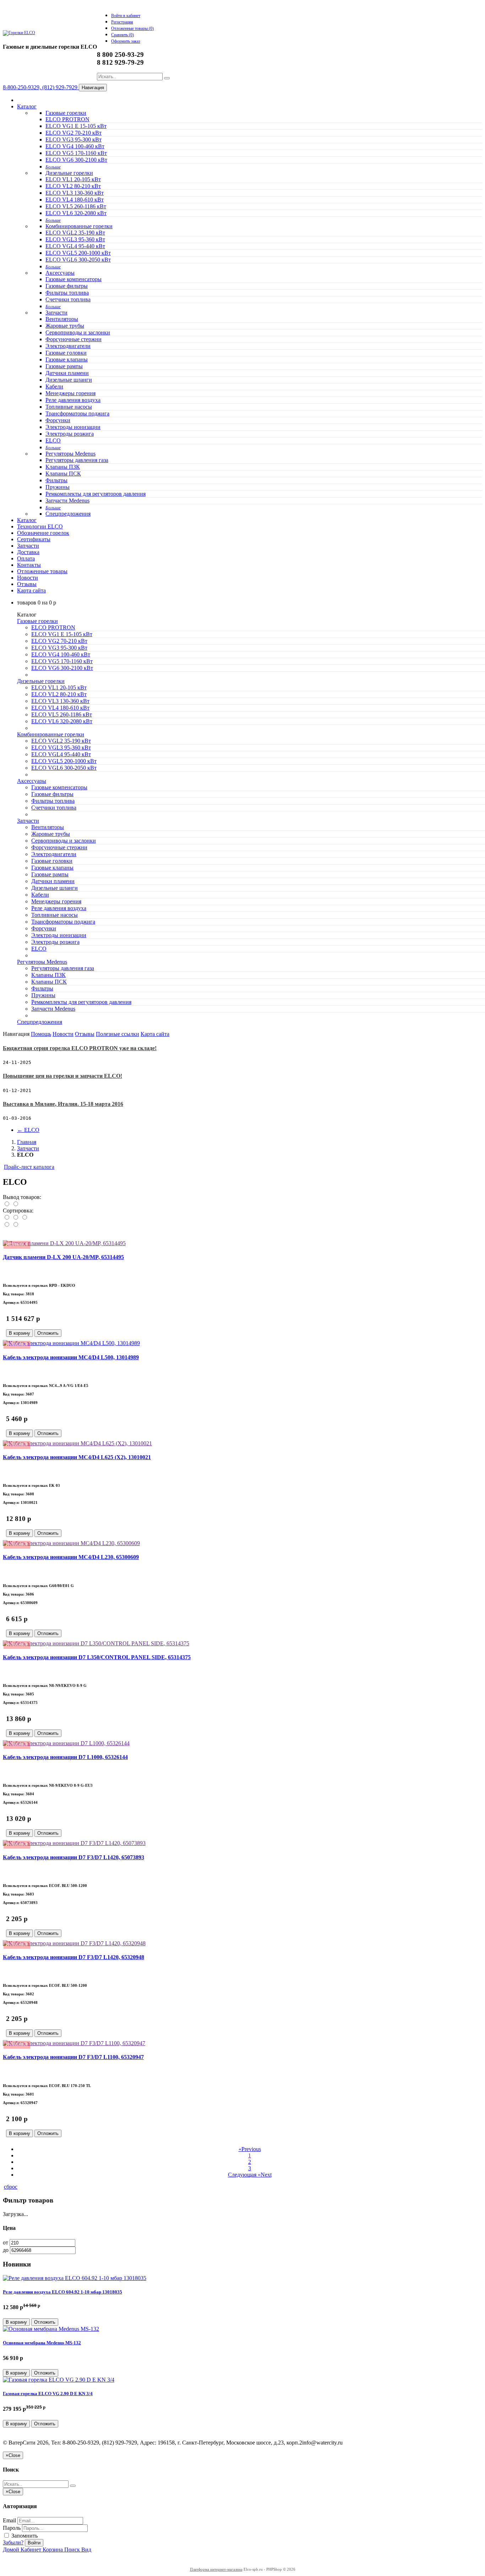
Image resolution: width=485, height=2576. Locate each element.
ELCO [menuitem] (53, 440)
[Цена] (24, 1218)
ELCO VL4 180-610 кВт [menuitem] (75, 200)
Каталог (27, 106)
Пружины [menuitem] (58, 487)
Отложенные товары (42, 571)
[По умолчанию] (7, 1218)
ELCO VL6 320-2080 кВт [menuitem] (76, 213)
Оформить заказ (126, 41)
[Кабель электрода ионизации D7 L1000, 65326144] (66, 1743)
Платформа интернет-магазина (216, 2569)
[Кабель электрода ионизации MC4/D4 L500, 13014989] (71, 1343)
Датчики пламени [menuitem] (67, 373)
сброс (11, 2187)
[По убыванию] (15, 1225)
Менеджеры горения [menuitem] (70, 393)
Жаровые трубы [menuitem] (65, 326)
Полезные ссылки (118, 1034)
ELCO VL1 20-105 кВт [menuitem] (73, 179)
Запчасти (56, 313)
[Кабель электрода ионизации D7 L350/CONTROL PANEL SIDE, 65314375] (96, 1643)
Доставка (28, 552)
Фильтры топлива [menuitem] (67, 293)
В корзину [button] (20, 1333)
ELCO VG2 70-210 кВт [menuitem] (73, 133)
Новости (28, 578)
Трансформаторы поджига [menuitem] (77, 413)
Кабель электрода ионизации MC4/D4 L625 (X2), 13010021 (77, 1457)
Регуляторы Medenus (70, 454)
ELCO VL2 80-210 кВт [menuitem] (73, 186)
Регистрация (122, 22)
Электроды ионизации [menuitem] (73, 427)
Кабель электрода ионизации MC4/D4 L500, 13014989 (71, 1357)
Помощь (41, 1034)
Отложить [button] (48, 1333)
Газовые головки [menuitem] (66, 353)
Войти (34, 2543)
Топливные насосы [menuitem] (69, 407)
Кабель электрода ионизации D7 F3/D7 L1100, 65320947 (73, 2057)
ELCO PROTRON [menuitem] (67, 119)
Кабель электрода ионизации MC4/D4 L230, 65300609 (71, 1557)
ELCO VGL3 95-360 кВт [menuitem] (75, 239)
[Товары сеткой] (15, 1204)
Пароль (12, 2528)
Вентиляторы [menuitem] (62, 319)
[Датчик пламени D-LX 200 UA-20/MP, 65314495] (64, 1243)
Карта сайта (31, 590)
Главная (27, 1142)
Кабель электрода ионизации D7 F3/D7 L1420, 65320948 (73, 1957)
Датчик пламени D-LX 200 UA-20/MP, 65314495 (63, 1257)
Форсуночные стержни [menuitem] (73, 339)
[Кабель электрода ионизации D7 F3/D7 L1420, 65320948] (74, 1943)
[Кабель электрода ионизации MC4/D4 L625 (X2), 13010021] (77, 1443)
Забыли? (13, 2542)
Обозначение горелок (43, 533)
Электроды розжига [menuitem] (70, 434)
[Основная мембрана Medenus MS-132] (51, 2329)
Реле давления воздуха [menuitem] (73, 400)
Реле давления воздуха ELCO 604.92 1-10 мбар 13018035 (62, 2292)
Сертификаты (34, 539)
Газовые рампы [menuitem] (64, 366)
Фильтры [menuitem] (56, 480)
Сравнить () (122, 35)
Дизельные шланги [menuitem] (69, 380)
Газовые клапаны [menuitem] (67, 359)
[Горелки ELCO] (19, 33)
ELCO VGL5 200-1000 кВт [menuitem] (78, 253)
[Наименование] (16, 1218)
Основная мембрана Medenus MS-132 (42, 2343)
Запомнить (24, 2536)
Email (9, 2520)
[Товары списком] (7, 1204)
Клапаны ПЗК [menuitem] (63, 467)
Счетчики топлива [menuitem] (68, 299)
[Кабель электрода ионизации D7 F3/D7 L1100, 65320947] (74, 2043)
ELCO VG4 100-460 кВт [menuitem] (75, 146)
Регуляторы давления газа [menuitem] (77, 460)
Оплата (26, 558)
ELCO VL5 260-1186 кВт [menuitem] (76, 206)
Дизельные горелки (69, 173)
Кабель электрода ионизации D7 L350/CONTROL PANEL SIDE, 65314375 (97, 1657)
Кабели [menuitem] (54, 386)
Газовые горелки (66, 113)
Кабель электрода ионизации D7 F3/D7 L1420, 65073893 (73, 1857)
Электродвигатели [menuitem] (68, 346)
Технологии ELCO (40, 526)
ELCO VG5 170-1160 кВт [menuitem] (76, 153)
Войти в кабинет (126, 16)
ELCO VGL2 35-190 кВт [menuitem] (75, 233)
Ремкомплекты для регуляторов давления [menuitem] (96, 494)
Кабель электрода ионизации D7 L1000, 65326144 (65, 1757)
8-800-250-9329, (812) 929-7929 (41, 87)
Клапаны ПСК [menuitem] (63, 474)
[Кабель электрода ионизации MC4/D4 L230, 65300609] (71, 1543)
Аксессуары (60, 273)
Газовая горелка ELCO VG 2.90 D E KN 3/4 (48, 2394)
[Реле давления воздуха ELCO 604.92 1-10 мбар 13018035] (75, 2278)
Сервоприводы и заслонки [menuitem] (78, 332)
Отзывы (27, 584)
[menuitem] (53, 166)
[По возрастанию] (7, 1225)
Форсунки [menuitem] (58, 420)
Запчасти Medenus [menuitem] (67, 501)
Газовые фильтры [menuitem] (67, 286)
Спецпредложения (68, 514)
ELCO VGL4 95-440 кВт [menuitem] (75, 246)
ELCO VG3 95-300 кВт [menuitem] (73, 139)
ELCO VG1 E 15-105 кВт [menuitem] (76, 126)
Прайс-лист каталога (29, 1167)
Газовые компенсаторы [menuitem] (73, 279)
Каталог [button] (27, 520)
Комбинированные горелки (79, 226)
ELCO (28, 1130)
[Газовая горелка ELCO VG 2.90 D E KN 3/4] (59, 2380)
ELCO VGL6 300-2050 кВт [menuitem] (78, 260)
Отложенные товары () (132, 28)
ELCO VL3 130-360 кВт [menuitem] (75, 193)
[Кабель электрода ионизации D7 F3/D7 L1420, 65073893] (74, 1843)
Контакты (29, 565)
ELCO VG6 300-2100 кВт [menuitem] (76, 160)
